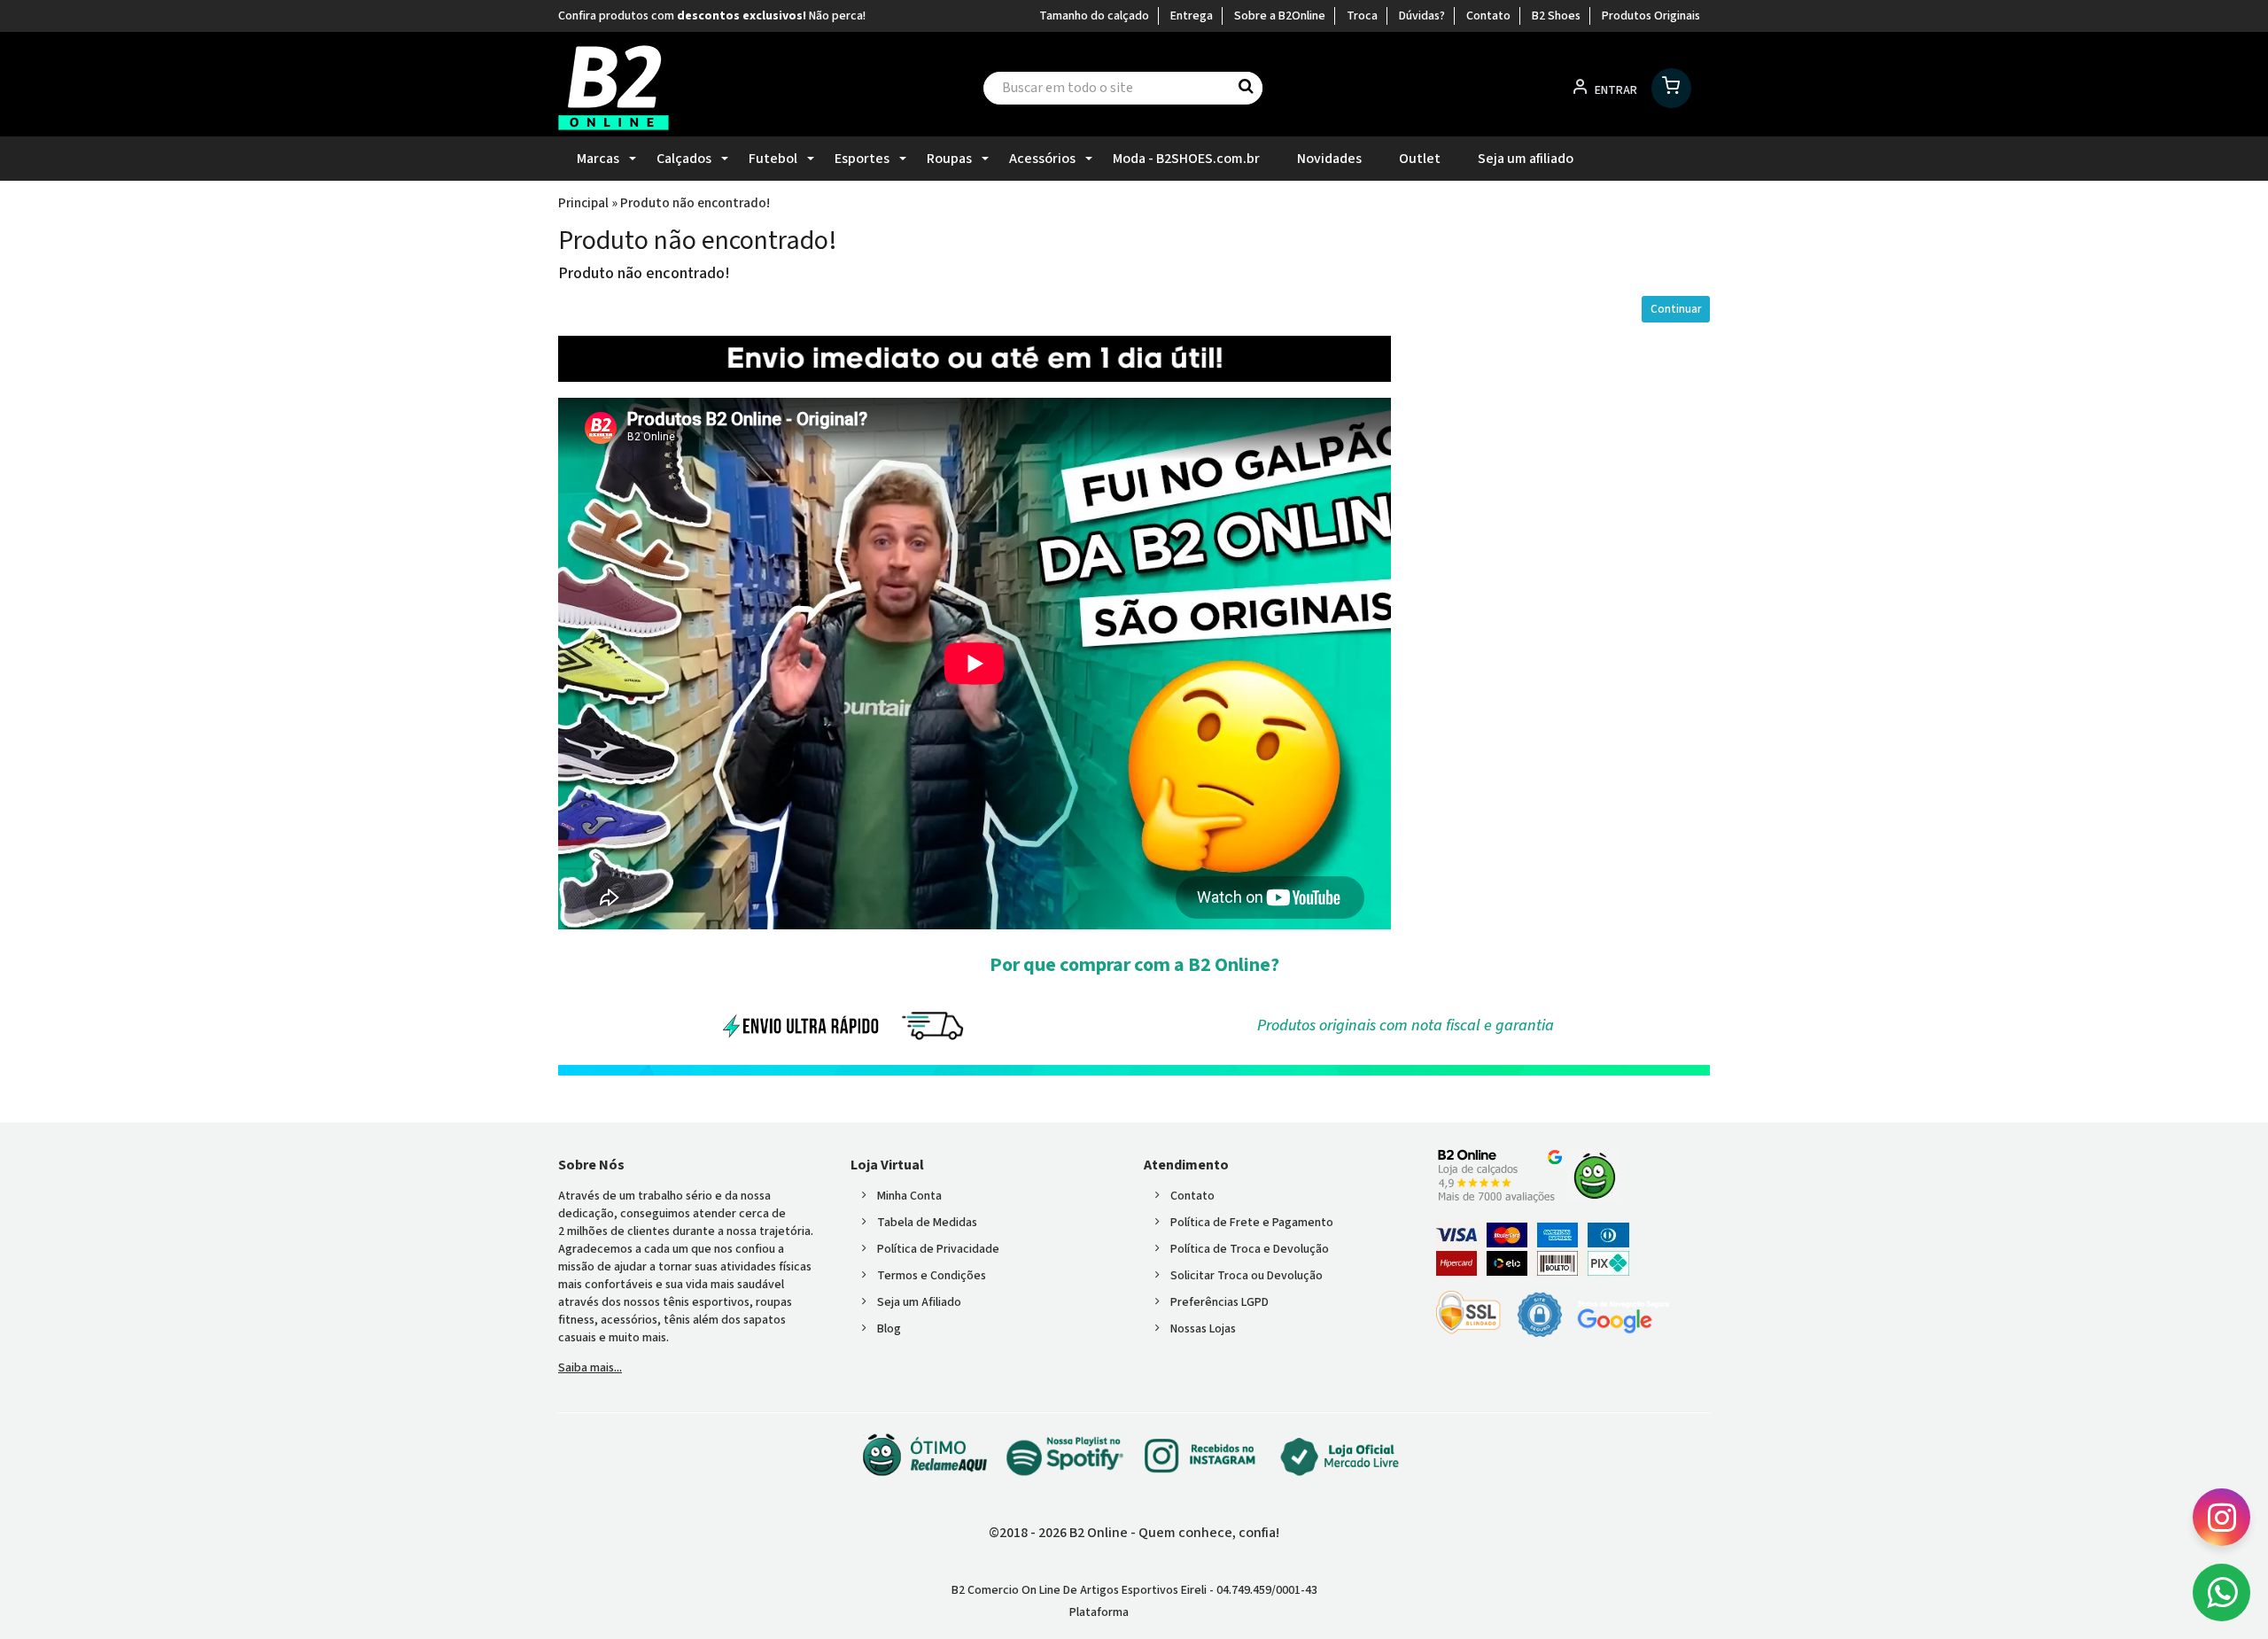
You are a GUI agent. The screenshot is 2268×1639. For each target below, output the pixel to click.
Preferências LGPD (1219, 1302)
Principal (583, 203)
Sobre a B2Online (1280, 16)
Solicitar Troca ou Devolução (1247, 1276)
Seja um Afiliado (919, 1302)
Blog (889, 1329)
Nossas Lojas (1203, 1329)
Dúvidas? (1422, 16)
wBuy (1164, 1612)
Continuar (1676, 309)
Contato (1488, 16)
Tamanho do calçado (1094, 16)
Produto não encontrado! (695, 203)
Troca (1362, 16)
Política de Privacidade (938, 1249)
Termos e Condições (932, 1276)
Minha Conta (909, 1196)
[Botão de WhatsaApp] (2221, 1592)
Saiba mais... (590, 1368)
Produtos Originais (1651, 16)
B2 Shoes (1556, 16)
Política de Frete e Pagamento (1252, 1223)
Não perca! (837, 16)
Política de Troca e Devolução (1250, 1249)
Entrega (1192, 16)
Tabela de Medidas (927, 1223)
